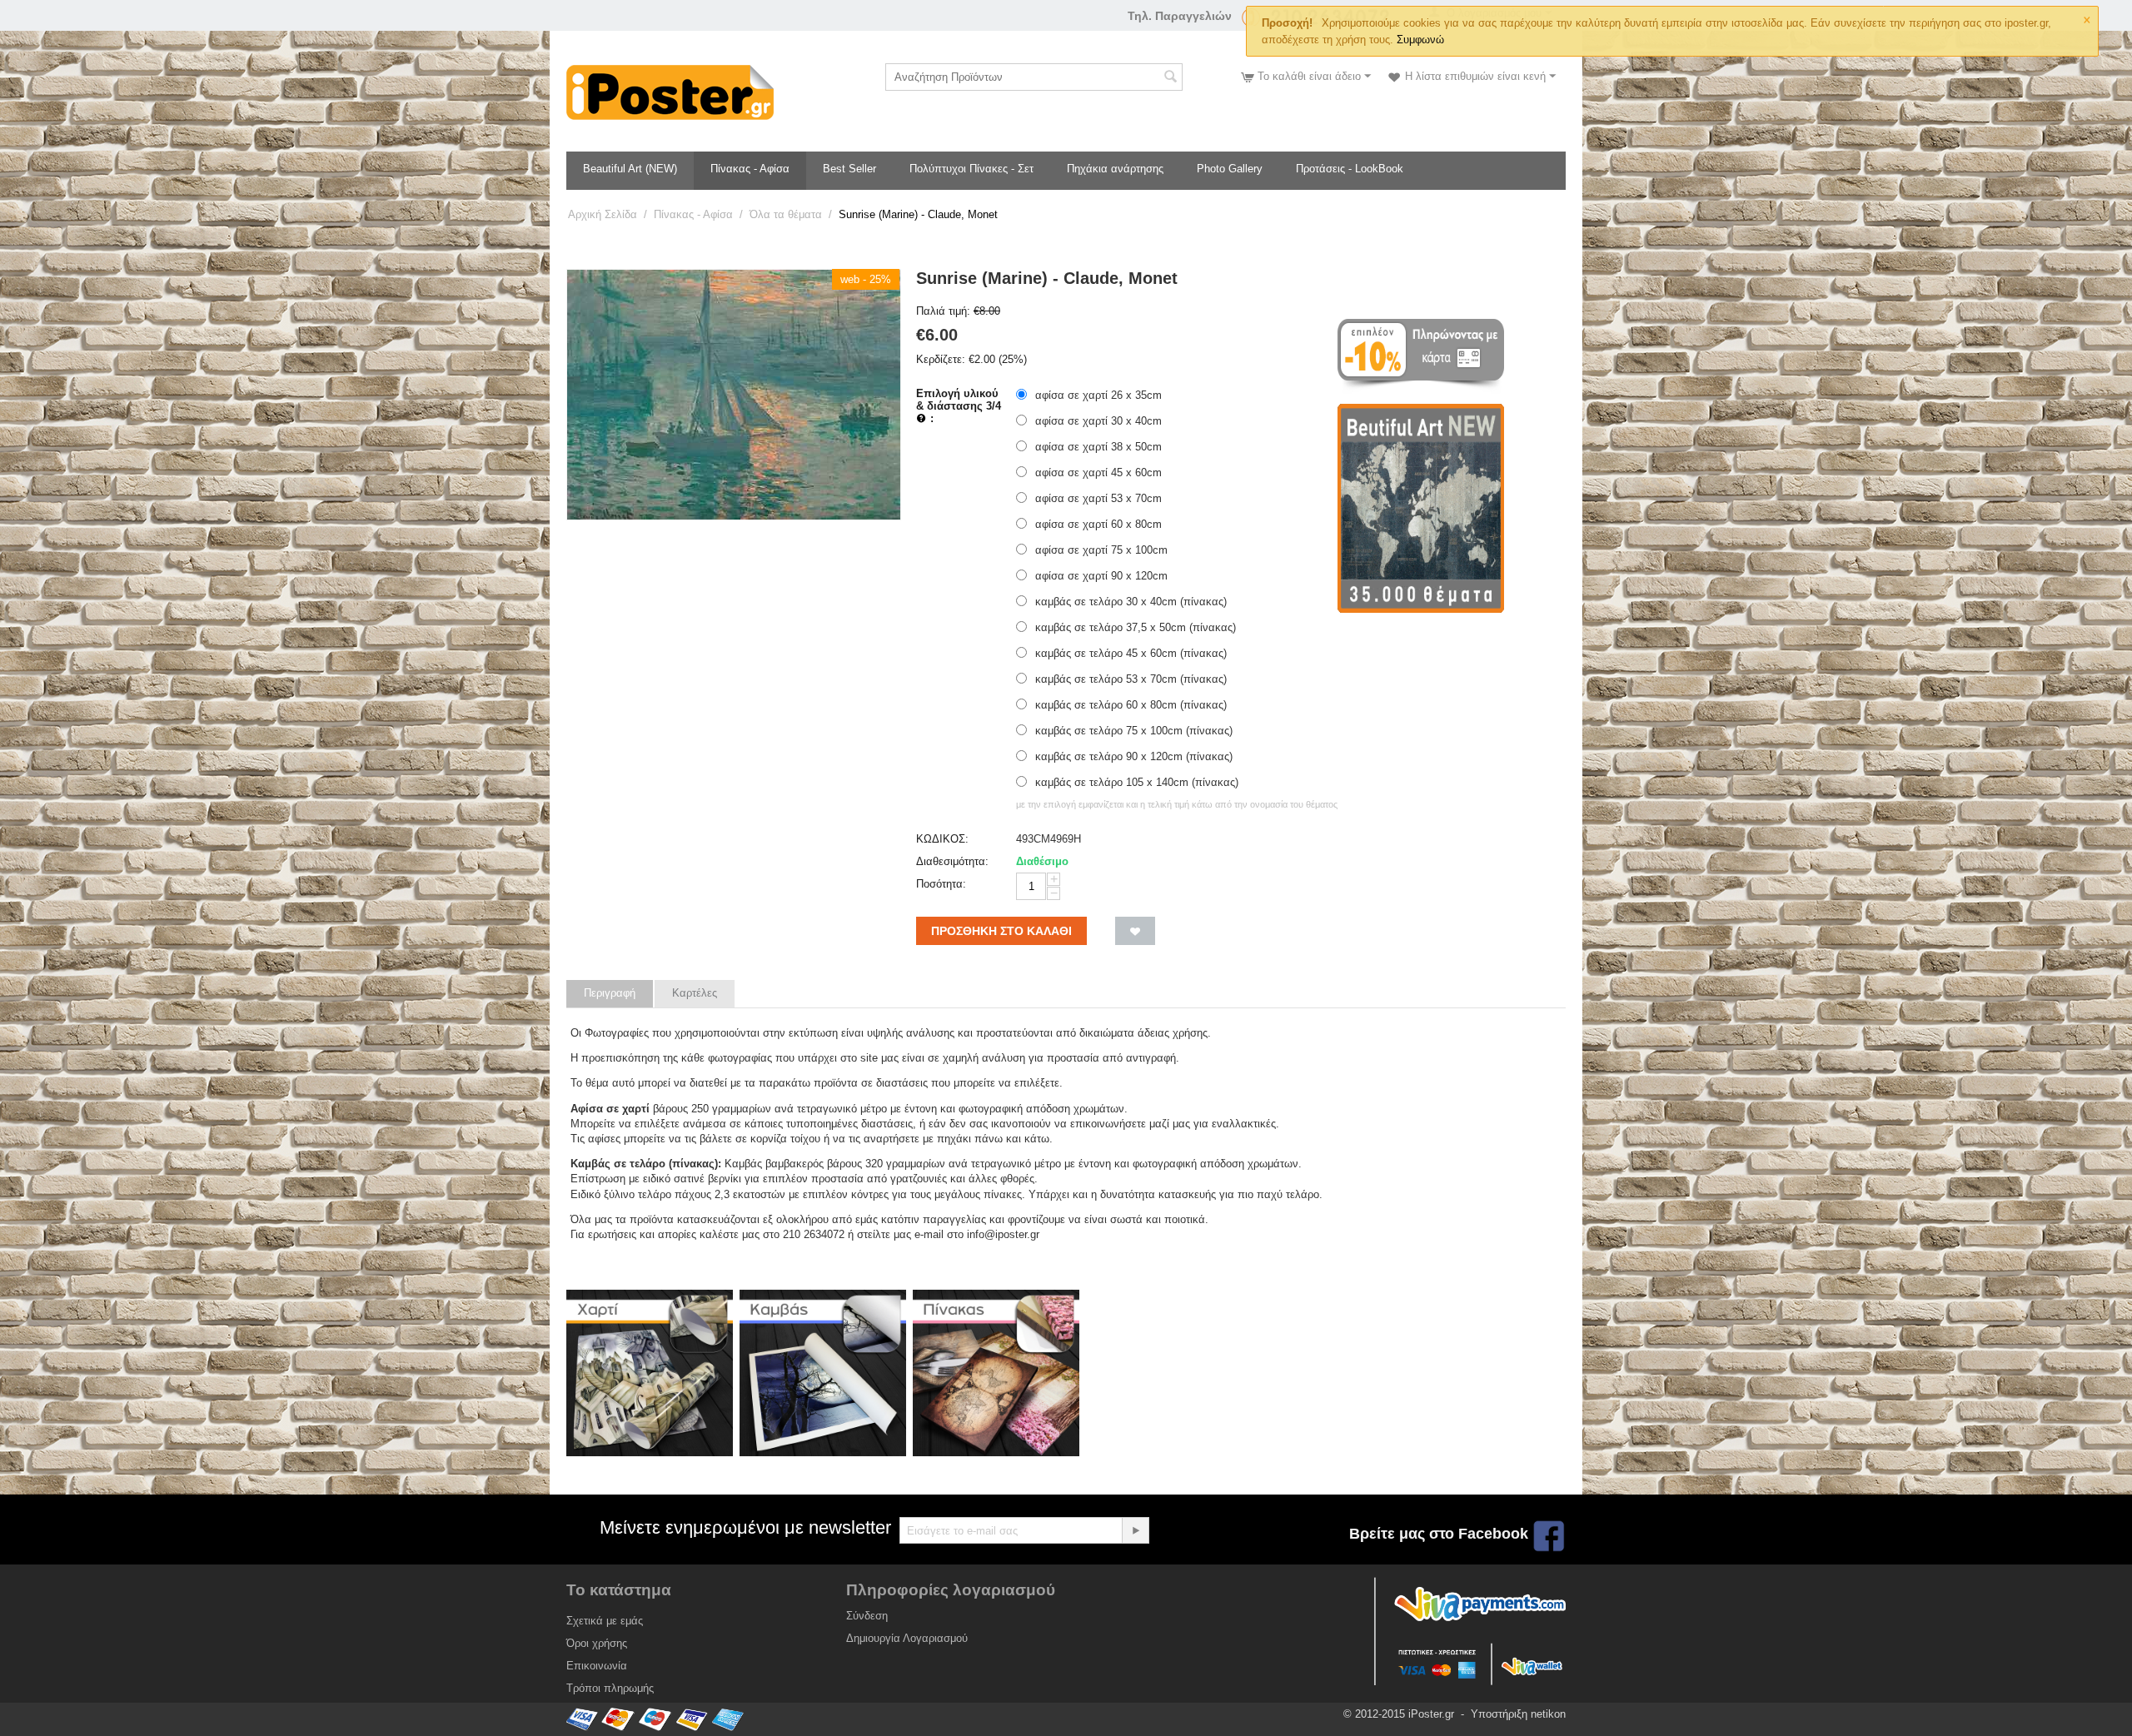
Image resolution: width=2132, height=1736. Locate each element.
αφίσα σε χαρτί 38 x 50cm (1098, 447)
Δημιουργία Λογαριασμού (907, 1638)
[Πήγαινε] (1135, 1530)
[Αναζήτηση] (1170, 78)
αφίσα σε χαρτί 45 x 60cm (1098, 473)
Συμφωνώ (1420, 40)
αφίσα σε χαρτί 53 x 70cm (1098, 498)
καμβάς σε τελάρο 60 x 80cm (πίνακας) (1131, 705)
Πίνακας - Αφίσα (750, 169)
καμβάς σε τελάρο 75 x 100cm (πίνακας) (1134, 731)
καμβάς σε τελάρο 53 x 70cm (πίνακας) (1131, 679)
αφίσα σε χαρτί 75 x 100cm (1101, 550)
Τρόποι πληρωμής (610, 1688)
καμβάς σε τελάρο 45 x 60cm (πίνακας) (1131, 653)
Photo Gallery (1230, 169)
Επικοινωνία (597, 1666)
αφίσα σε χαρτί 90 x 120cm (1101, 576)
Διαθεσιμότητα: (952, 861)
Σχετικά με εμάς (605, 1621)
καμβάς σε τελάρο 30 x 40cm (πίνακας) (1131, 602)
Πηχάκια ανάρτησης (1115, 169)
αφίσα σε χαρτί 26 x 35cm (1098, 395)
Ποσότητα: (941, 884)
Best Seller (849, 169)
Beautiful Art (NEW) (630, 169)
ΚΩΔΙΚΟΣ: (942, 839)
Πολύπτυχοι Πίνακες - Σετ (971, 169)
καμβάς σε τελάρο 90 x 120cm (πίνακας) (1134, 756)
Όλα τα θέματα (786, 214)
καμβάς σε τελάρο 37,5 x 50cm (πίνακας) (1136, 627)
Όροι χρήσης (597, 1643)
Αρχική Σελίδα (603, 214)
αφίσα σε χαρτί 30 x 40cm (1098, 421)
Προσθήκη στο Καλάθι (1001, 931)
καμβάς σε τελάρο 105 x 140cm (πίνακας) (1137, 782)
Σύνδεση (867, 1616)
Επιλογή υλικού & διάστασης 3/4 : (959, 406)
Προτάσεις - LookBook (1350, 169)
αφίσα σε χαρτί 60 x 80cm (1098, 524)
